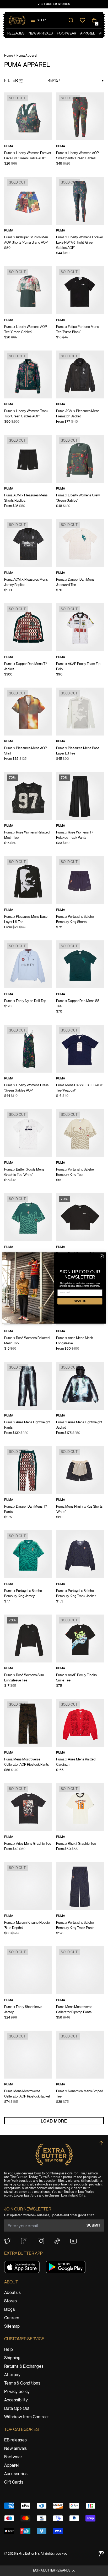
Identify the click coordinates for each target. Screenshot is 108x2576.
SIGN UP (80, 1301)
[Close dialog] (102, 1256)
